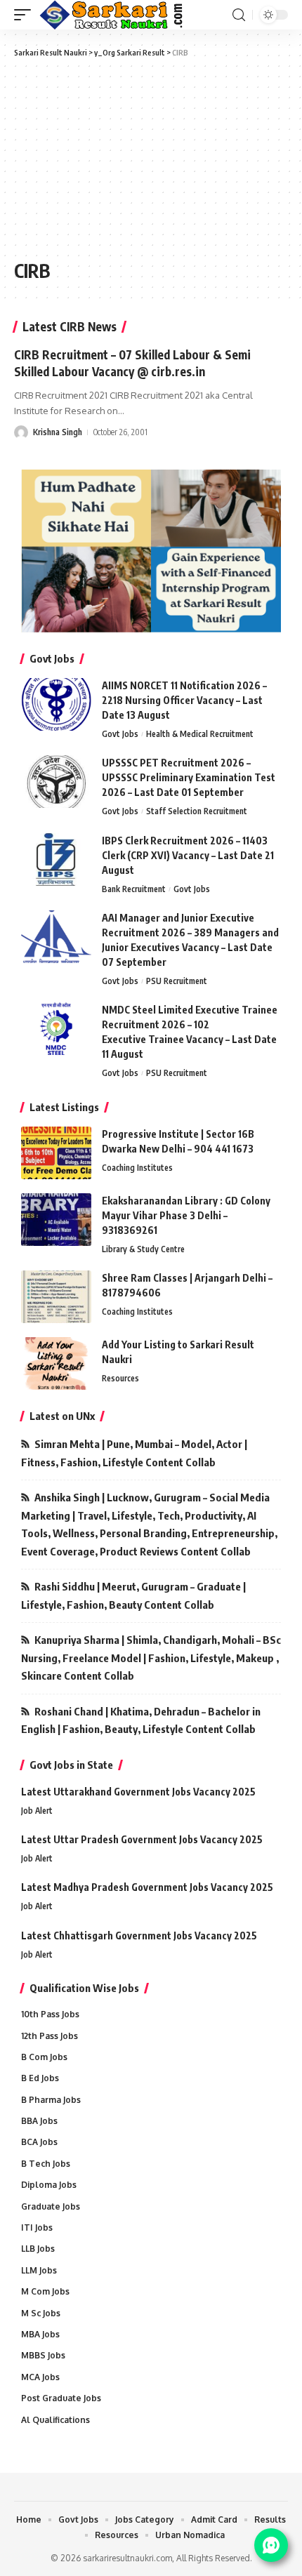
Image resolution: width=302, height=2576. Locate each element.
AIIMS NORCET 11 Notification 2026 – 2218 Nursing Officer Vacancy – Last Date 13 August (184, 700)
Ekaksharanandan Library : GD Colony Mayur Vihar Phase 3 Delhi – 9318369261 (186, 1215)
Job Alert (37, 1811)
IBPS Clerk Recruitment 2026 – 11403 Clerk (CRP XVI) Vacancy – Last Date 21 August (188, 855)
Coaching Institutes (137, 1168)
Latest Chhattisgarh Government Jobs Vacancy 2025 (139, 1936)
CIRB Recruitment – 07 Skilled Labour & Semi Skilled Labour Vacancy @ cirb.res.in (132, 363)
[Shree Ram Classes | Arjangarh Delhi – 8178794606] (56, 1297)
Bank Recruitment (134, 889)
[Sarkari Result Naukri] (112, 15)
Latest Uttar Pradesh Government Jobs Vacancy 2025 (142, 1839)
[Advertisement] (109, 157)
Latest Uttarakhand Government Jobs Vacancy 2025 (138, 1792)
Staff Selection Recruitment (197, 811)
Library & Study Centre (143, 1249)
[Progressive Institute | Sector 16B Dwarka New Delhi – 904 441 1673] (56, 1153)
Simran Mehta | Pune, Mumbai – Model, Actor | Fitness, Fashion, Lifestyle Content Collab (134, 1453)
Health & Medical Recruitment (200, 734)
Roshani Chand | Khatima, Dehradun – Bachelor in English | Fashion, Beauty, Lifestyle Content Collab (141, 1720)
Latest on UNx (62, 1416)
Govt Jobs (120, 734)
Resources (120, 1378)
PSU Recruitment (177, 981)
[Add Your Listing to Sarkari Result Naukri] (56, 1363)
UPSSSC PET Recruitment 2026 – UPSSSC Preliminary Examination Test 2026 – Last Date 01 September (189, 777)
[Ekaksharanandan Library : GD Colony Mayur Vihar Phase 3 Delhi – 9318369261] (56, 1220)
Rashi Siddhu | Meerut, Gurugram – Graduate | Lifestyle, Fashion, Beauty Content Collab (133, 1595)
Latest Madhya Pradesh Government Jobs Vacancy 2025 (147, 1887)
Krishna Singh (58, 432)
